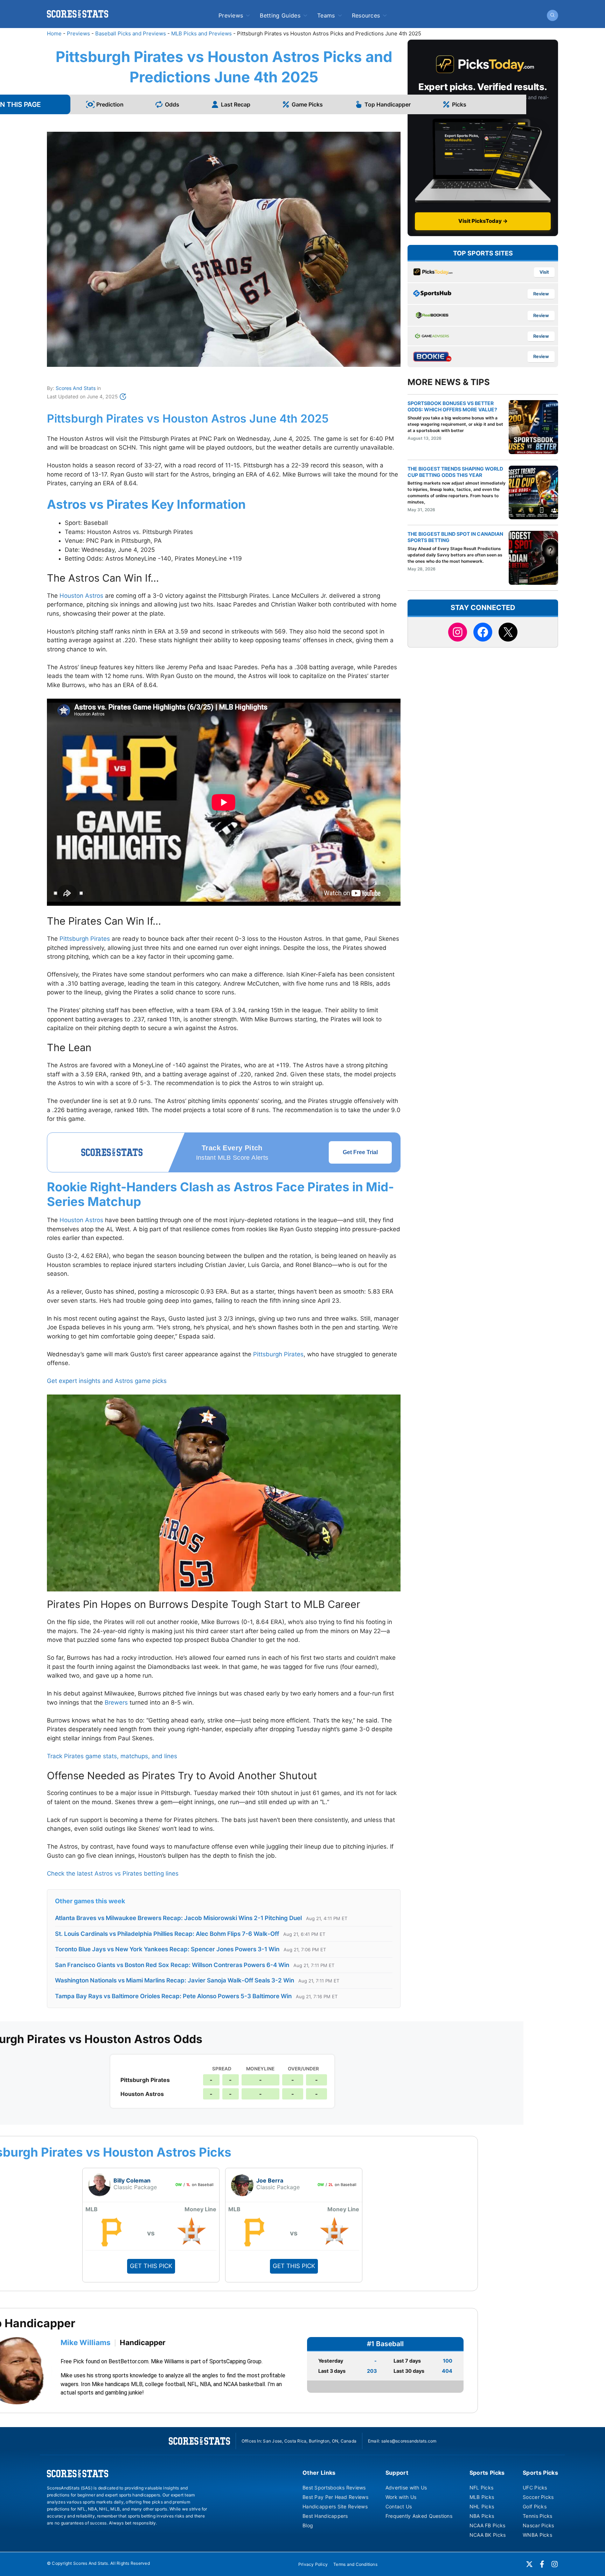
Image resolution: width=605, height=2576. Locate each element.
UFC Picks (535, 2488)
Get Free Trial (360, 1152)
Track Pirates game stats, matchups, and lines (112, 1756)
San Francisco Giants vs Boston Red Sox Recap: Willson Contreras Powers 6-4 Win (172, 1965)
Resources (366, 15)
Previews (231, 15)
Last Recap (236, 104)
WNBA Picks (537, 2535)
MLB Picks (482, 2497)
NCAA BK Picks (488, 2535)
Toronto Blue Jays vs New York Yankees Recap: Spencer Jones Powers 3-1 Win (167, 1949)
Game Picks (307, 104)
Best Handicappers (325, 2516)
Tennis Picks (537, 2516)
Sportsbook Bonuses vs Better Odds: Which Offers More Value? (452, 406)
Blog (308, 2525)
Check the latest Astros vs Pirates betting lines (113, 1873)
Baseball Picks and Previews (131, 33)
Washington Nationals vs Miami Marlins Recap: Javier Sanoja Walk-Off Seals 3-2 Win (175, 1980)
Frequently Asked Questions (419, 2516)
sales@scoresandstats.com (409, 2441)
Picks (459, 104)
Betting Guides (280, 15)
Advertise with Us (406, 2488)
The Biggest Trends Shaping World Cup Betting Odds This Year (455, 472)
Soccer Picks (538, 2497)
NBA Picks (482, 2516)
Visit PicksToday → (483, 221)
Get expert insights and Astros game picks (107, 1381)
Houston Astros (81, 596)
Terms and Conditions (355, 2564)
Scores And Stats (76, 388)
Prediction (110, 104)
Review (541, 294)
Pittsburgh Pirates (85, 939)
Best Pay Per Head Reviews (335, 2497)
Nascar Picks (538, 2525)
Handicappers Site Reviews (335, 2506)
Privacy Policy (313, 2564)
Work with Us (401, 2497)
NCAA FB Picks (488, 2525)
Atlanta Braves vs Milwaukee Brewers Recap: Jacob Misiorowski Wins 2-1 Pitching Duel (178, 1918)
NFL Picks (482, 2488)
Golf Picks (535, 2506)
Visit (544, 272)
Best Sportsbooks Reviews (334, 2488)
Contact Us (399, 2506)
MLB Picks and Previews (201, 33)
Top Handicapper (388, 104)
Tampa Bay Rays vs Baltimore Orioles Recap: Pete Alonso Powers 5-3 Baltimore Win (173, 1996)
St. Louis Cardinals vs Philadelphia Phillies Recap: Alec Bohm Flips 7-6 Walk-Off (167, 1934)
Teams (326, 15)
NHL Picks (482, 2506)
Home (54, 33)
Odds (172, 104)
